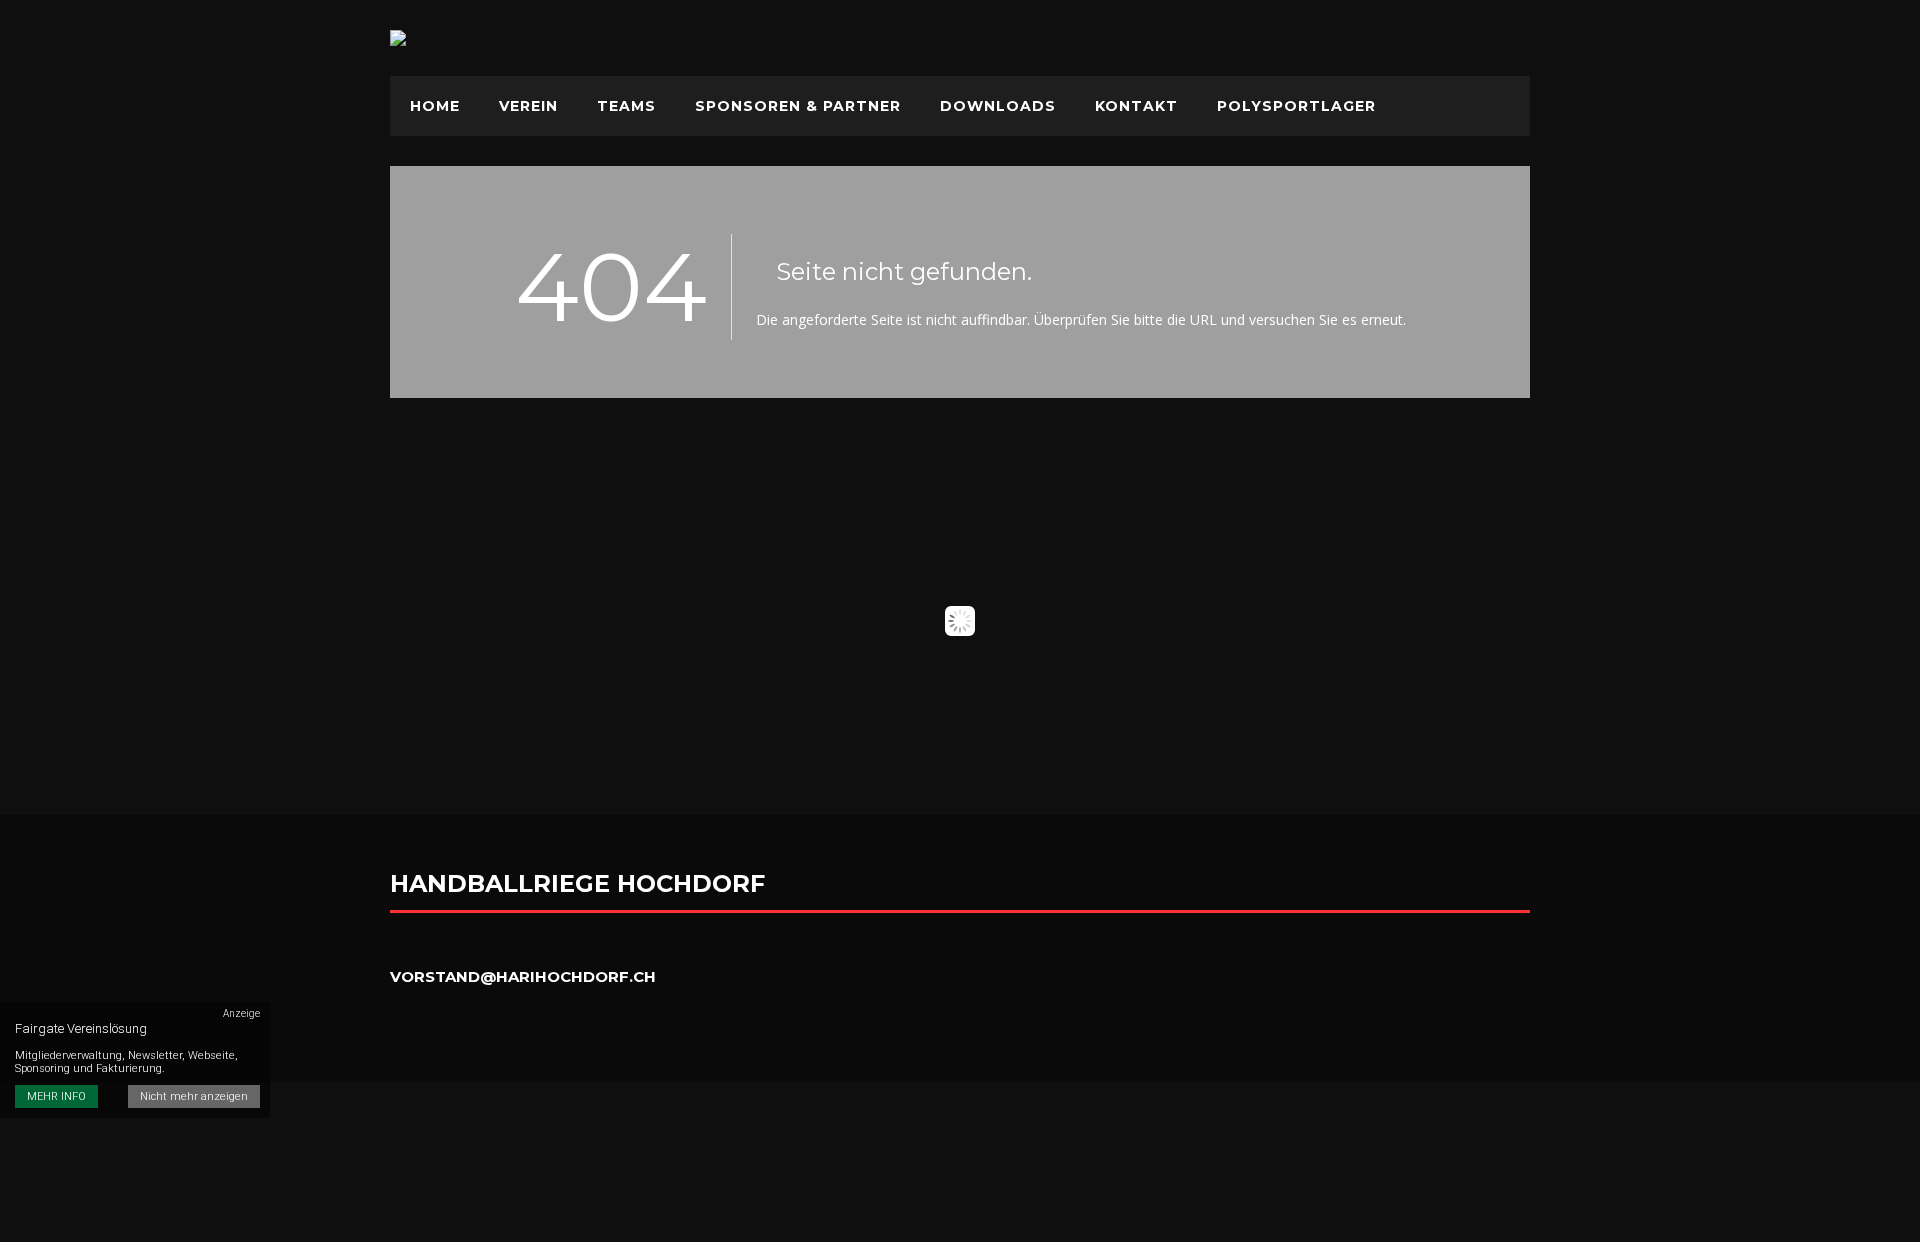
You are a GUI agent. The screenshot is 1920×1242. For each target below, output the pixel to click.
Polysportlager (1296, 106)
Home (435, 106)
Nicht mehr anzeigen (194, 1096)
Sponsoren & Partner (798, 106)
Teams (626, 106)
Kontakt (1136, 106)
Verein (528, 106)
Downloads (998, 106)
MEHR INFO (56, 1096)
